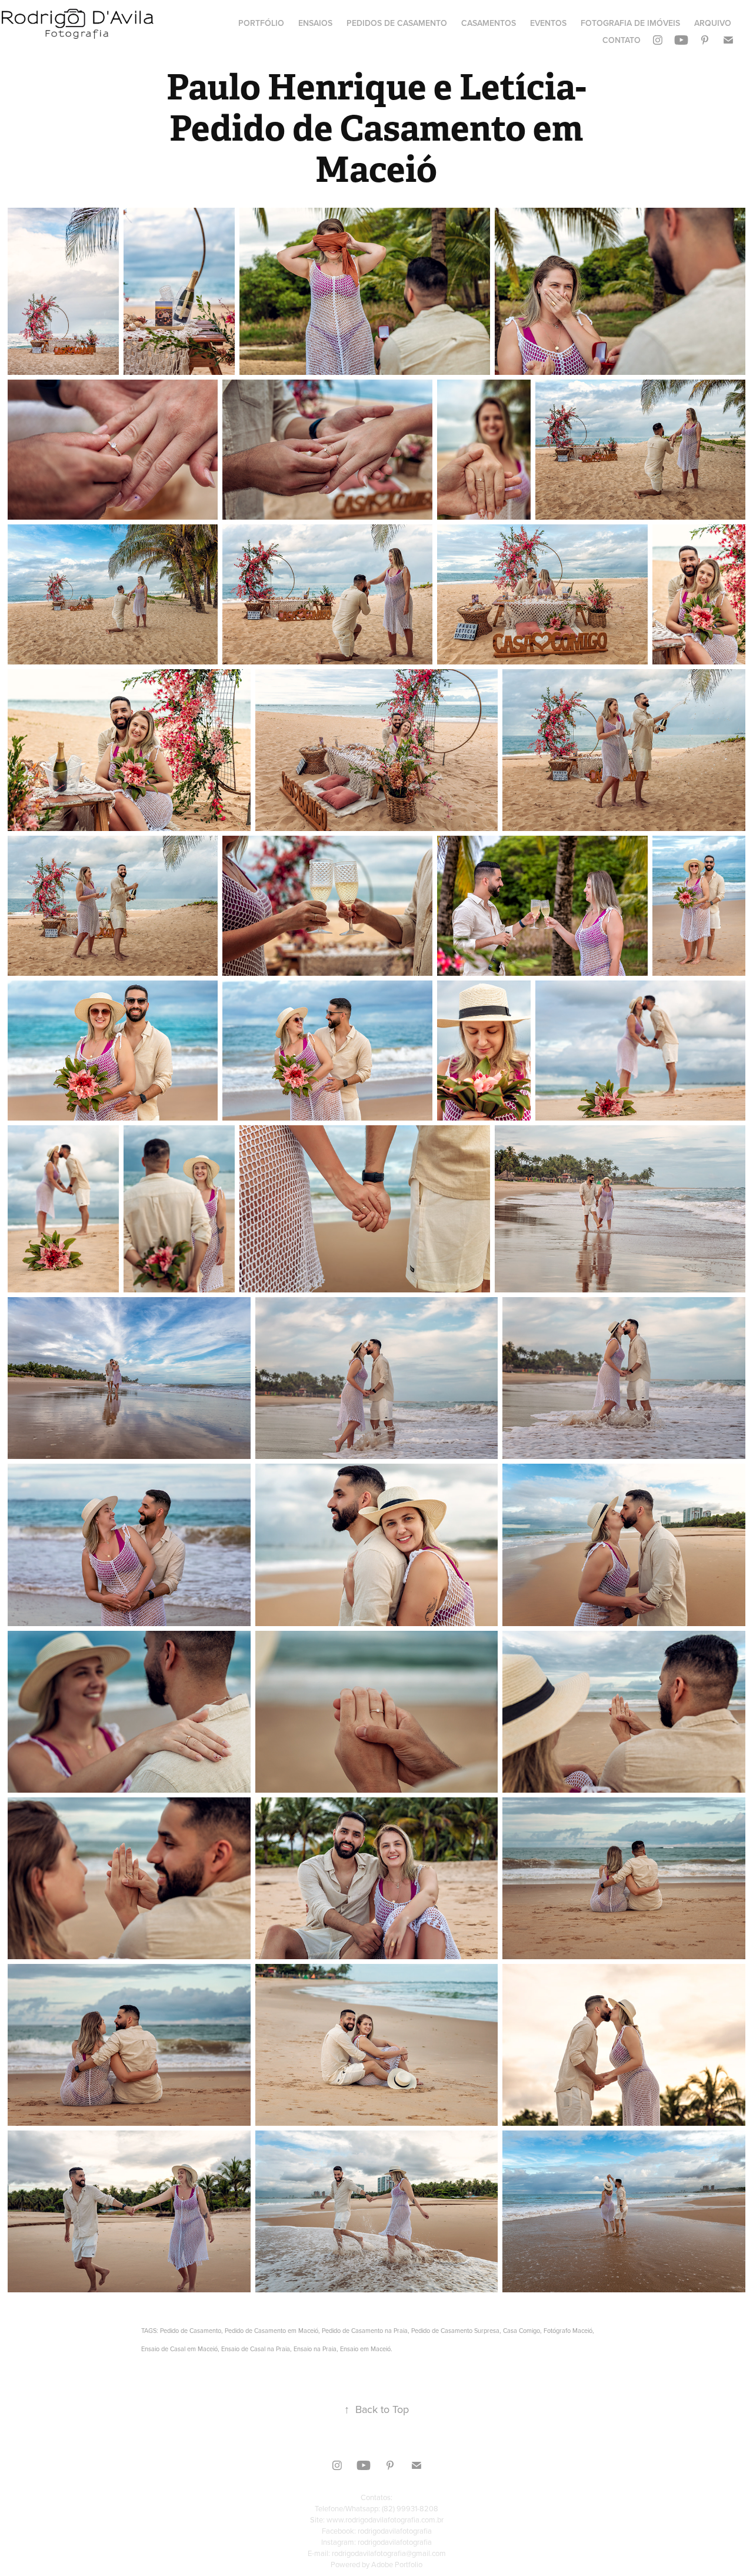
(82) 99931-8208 (410, 2508)
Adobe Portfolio (397, 2564)
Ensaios (315, 23)
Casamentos (489, 23)
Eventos (548, 23)
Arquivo (713, 23)
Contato (622, 40)
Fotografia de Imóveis (630, 23)
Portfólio (261, 23)
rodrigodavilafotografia (395, 2531)
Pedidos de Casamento (397, 23)
